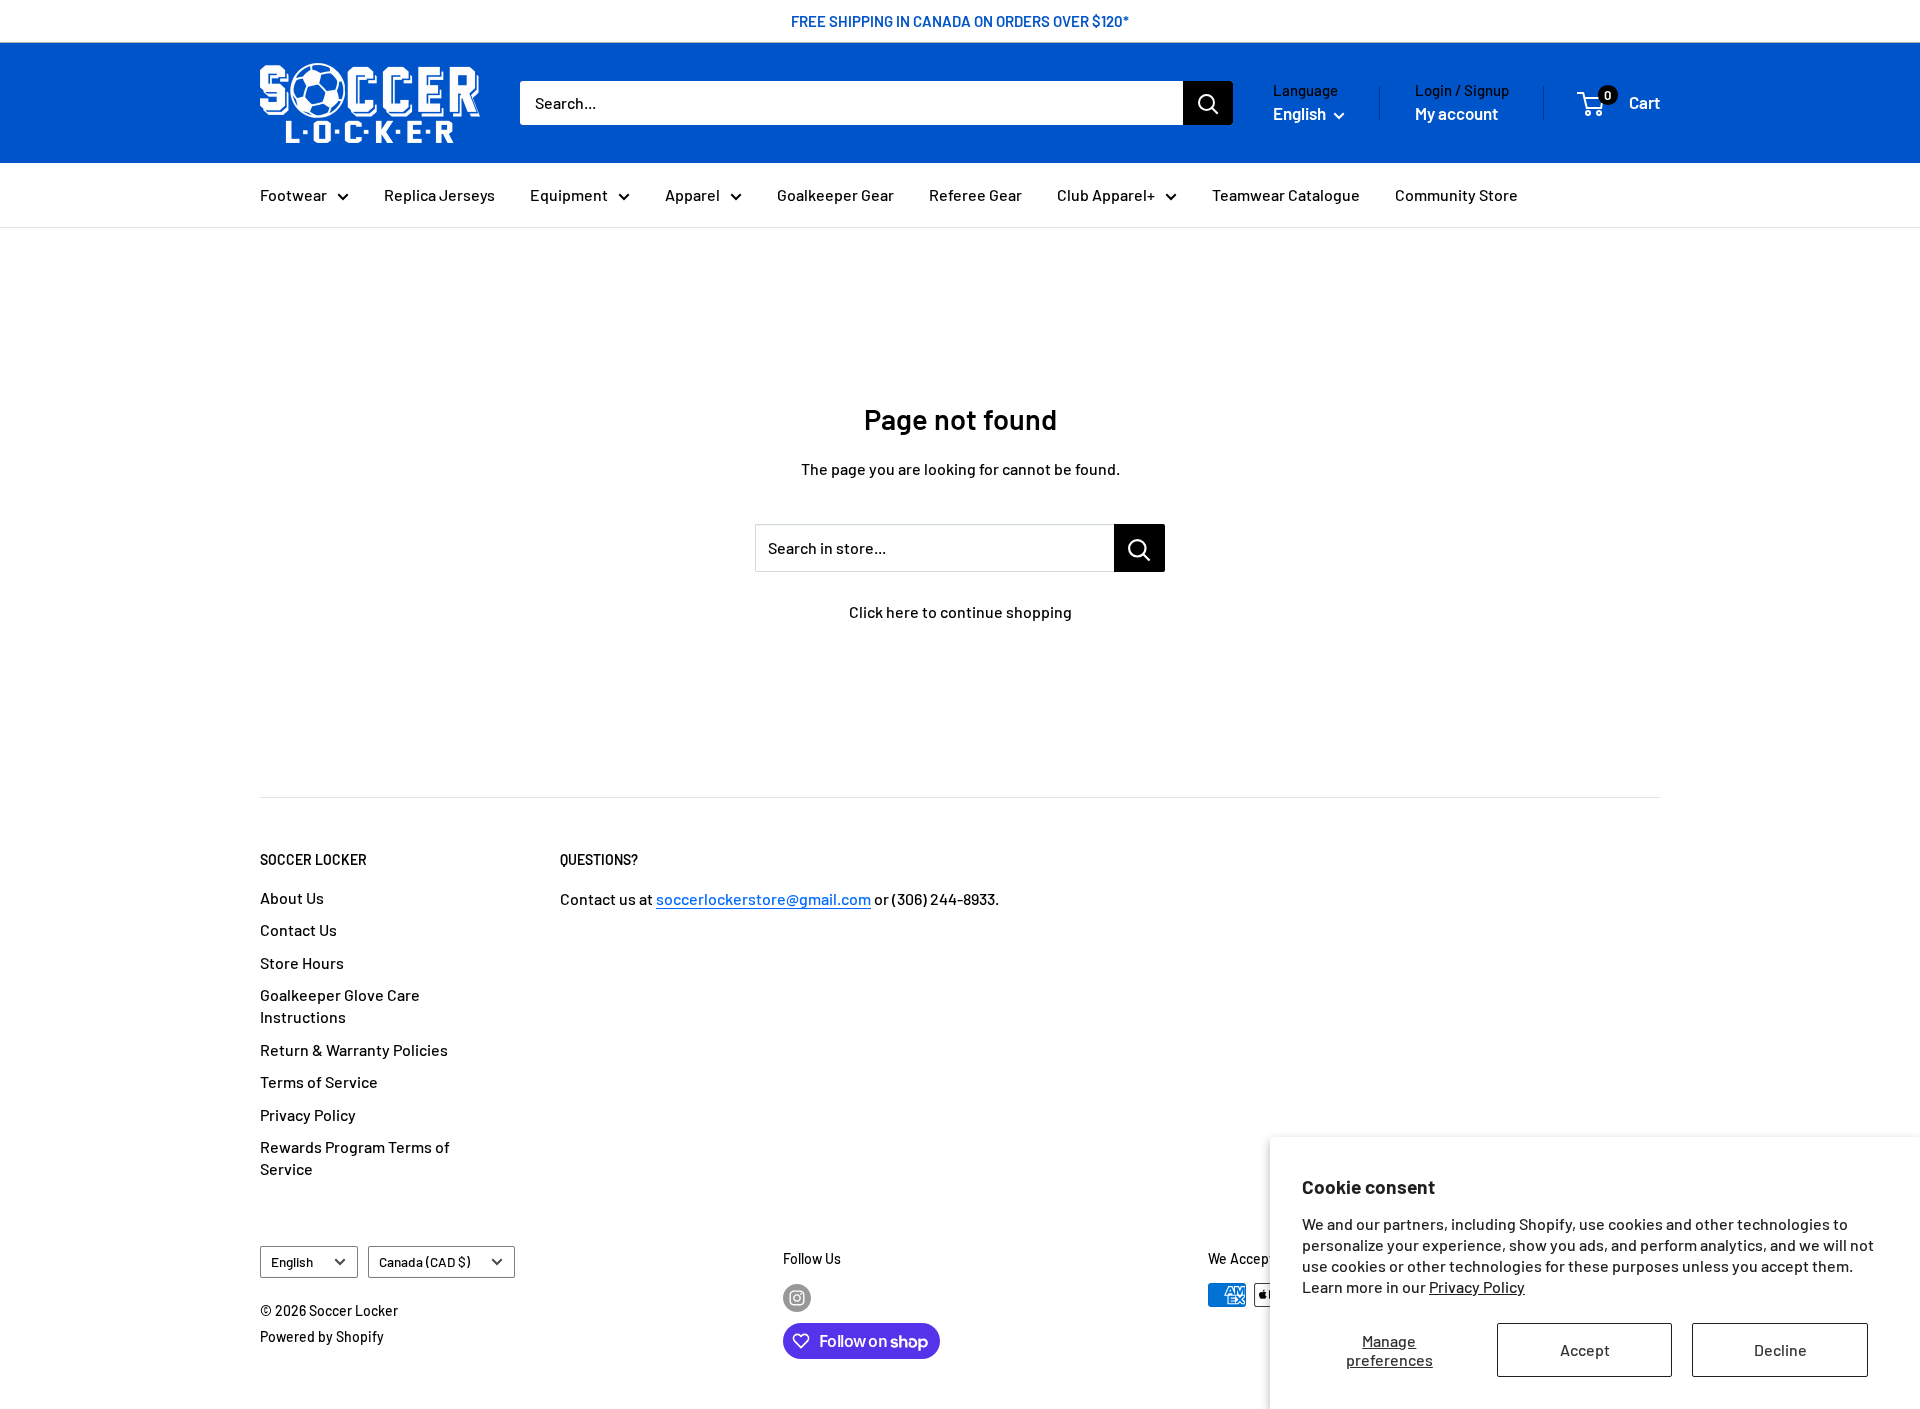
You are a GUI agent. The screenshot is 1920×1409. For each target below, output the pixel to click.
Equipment (569, 194)
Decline (1780, 1349)
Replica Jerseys (439, 194)
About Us (292, 897)
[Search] (1208, 103)
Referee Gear (975, 194)
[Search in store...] (1139, 548)
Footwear (293, 194)
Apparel (692, 194)
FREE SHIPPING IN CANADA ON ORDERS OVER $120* (960, 21)
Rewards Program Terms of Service (355, 1157)
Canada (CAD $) (424, 1261)
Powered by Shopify (322, 1336)
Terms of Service (319, 1081)
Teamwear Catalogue (1286, 194)
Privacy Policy (1477, 1286)
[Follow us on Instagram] (797, 1297)
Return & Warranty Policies (354, 1049)
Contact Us (298, 929)
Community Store (1456, 194)
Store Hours (302, 962)
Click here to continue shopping (960, 611)
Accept (1585, 1349)
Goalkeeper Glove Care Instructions (340, 1005)
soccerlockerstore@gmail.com (763, 898)
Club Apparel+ (1106, 194)
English (292, 1261)
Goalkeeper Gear (835, 194)
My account (1456, 113)
